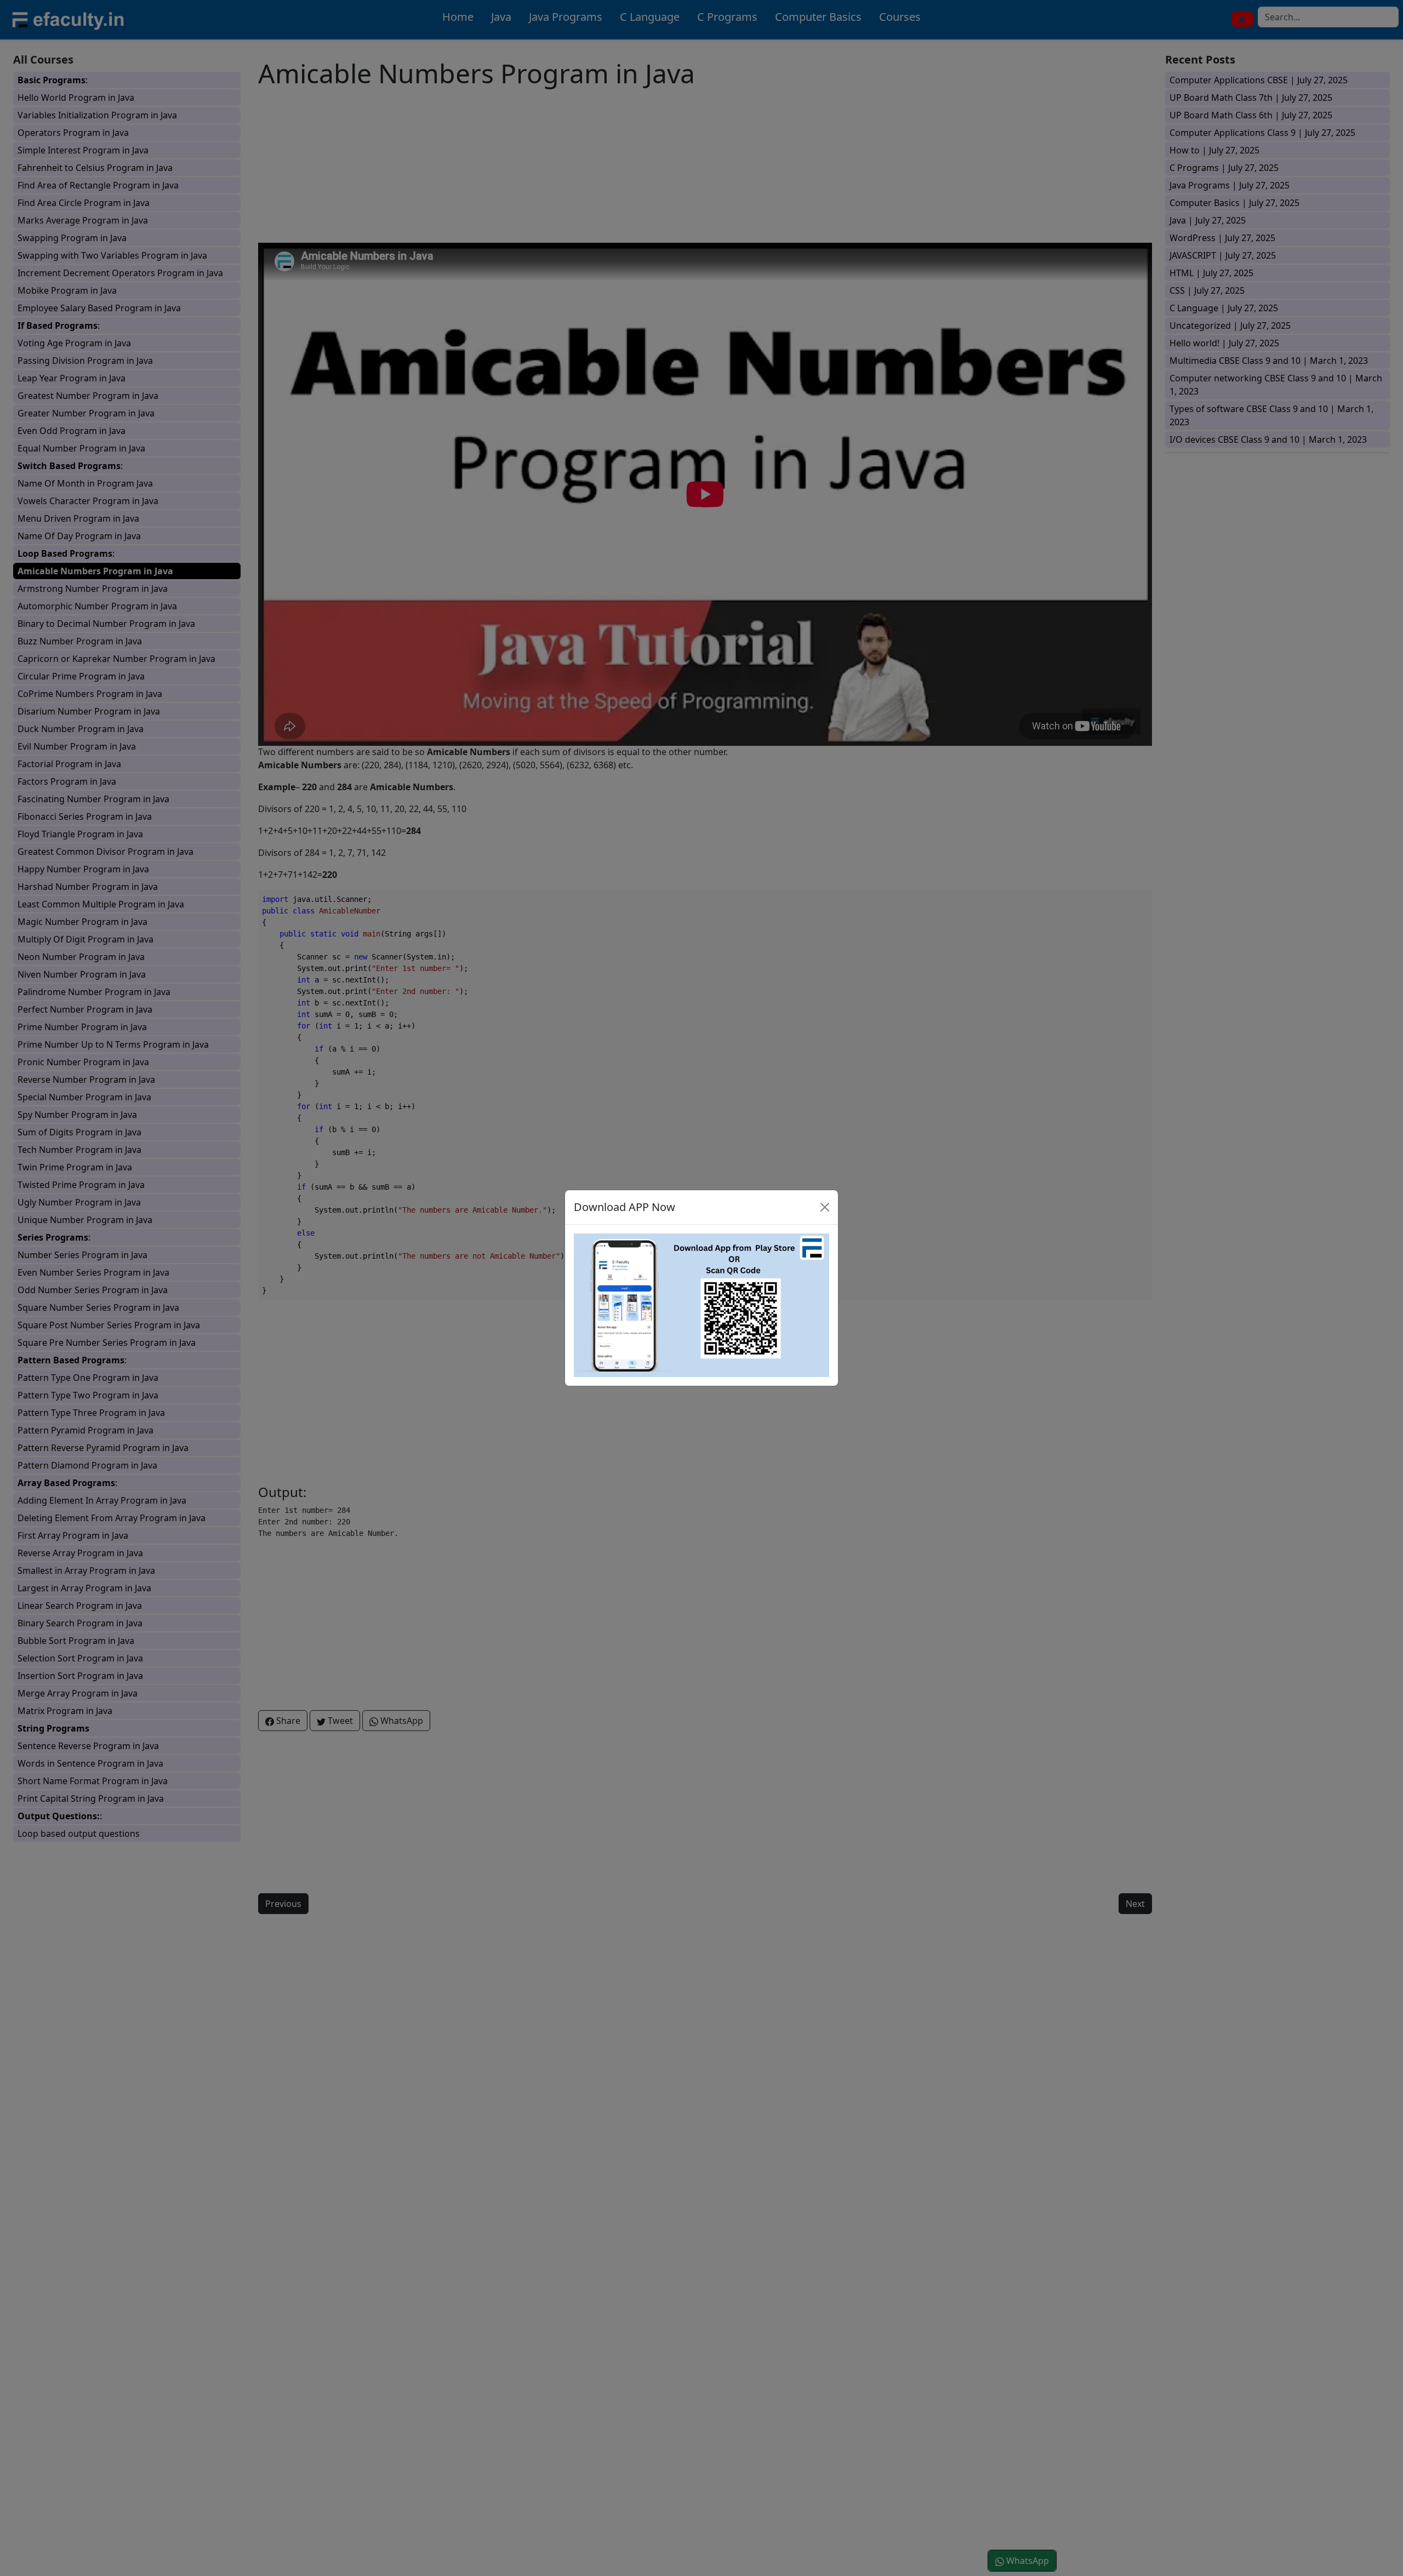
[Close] (825, 1207)
